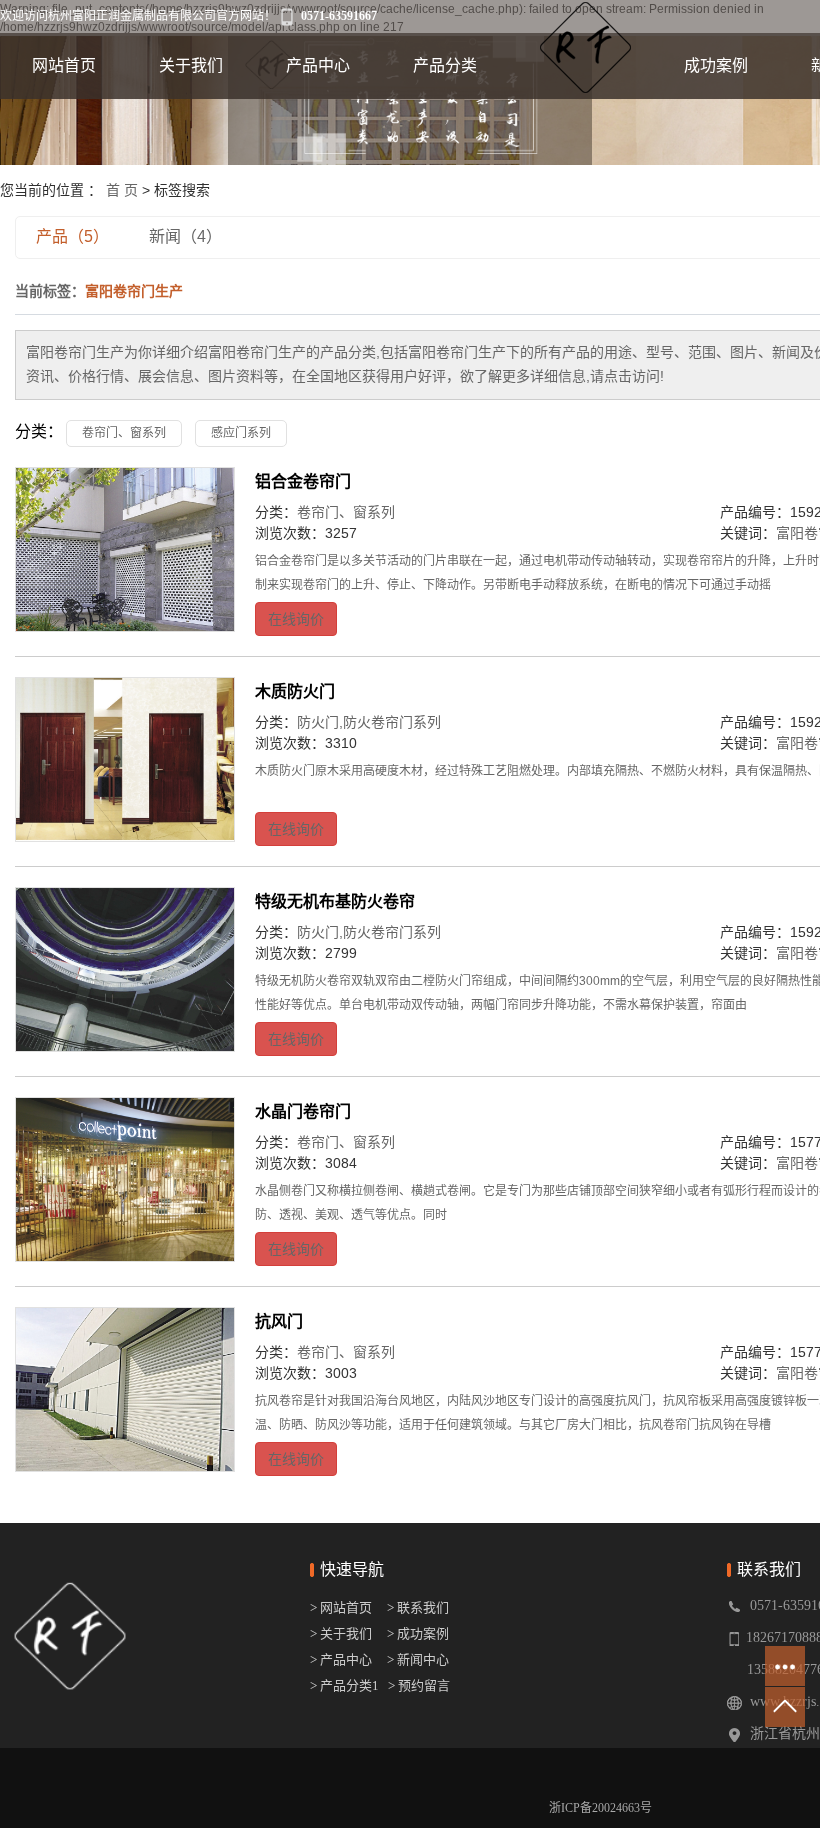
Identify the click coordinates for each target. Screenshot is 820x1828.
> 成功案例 (418, 1633)
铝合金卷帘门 (303, 481)
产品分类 (445, 65)
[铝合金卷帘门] (125, 550)
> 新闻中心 (418, 1659)
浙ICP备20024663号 (600, 1808)
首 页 (122, 190)
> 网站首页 (342, 1607)
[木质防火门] (125, 760)
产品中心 (318, 65)
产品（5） (72, 236)
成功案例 (716, 65)
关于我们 (191, 65)
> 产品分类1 (344, 1685)
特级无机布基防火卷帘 (335, 901)
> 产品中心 (341, 1659)
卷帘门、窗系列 (124, 433)
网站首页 (64, 65)
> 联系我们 (418, 1607)
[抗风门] (125, 1390)
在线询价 (296, 619)
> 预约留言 (419, 1685)
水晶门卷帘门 (303, 1111)
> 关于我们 (341, 1633)
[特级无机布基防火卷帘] (125, 970)
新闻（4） (185, 236)
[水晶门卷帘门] (125, 1180)
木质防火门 (295, 691)
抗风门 (279, 1321)
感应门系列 (241, 433)
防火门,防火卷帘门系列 (369, 722)
